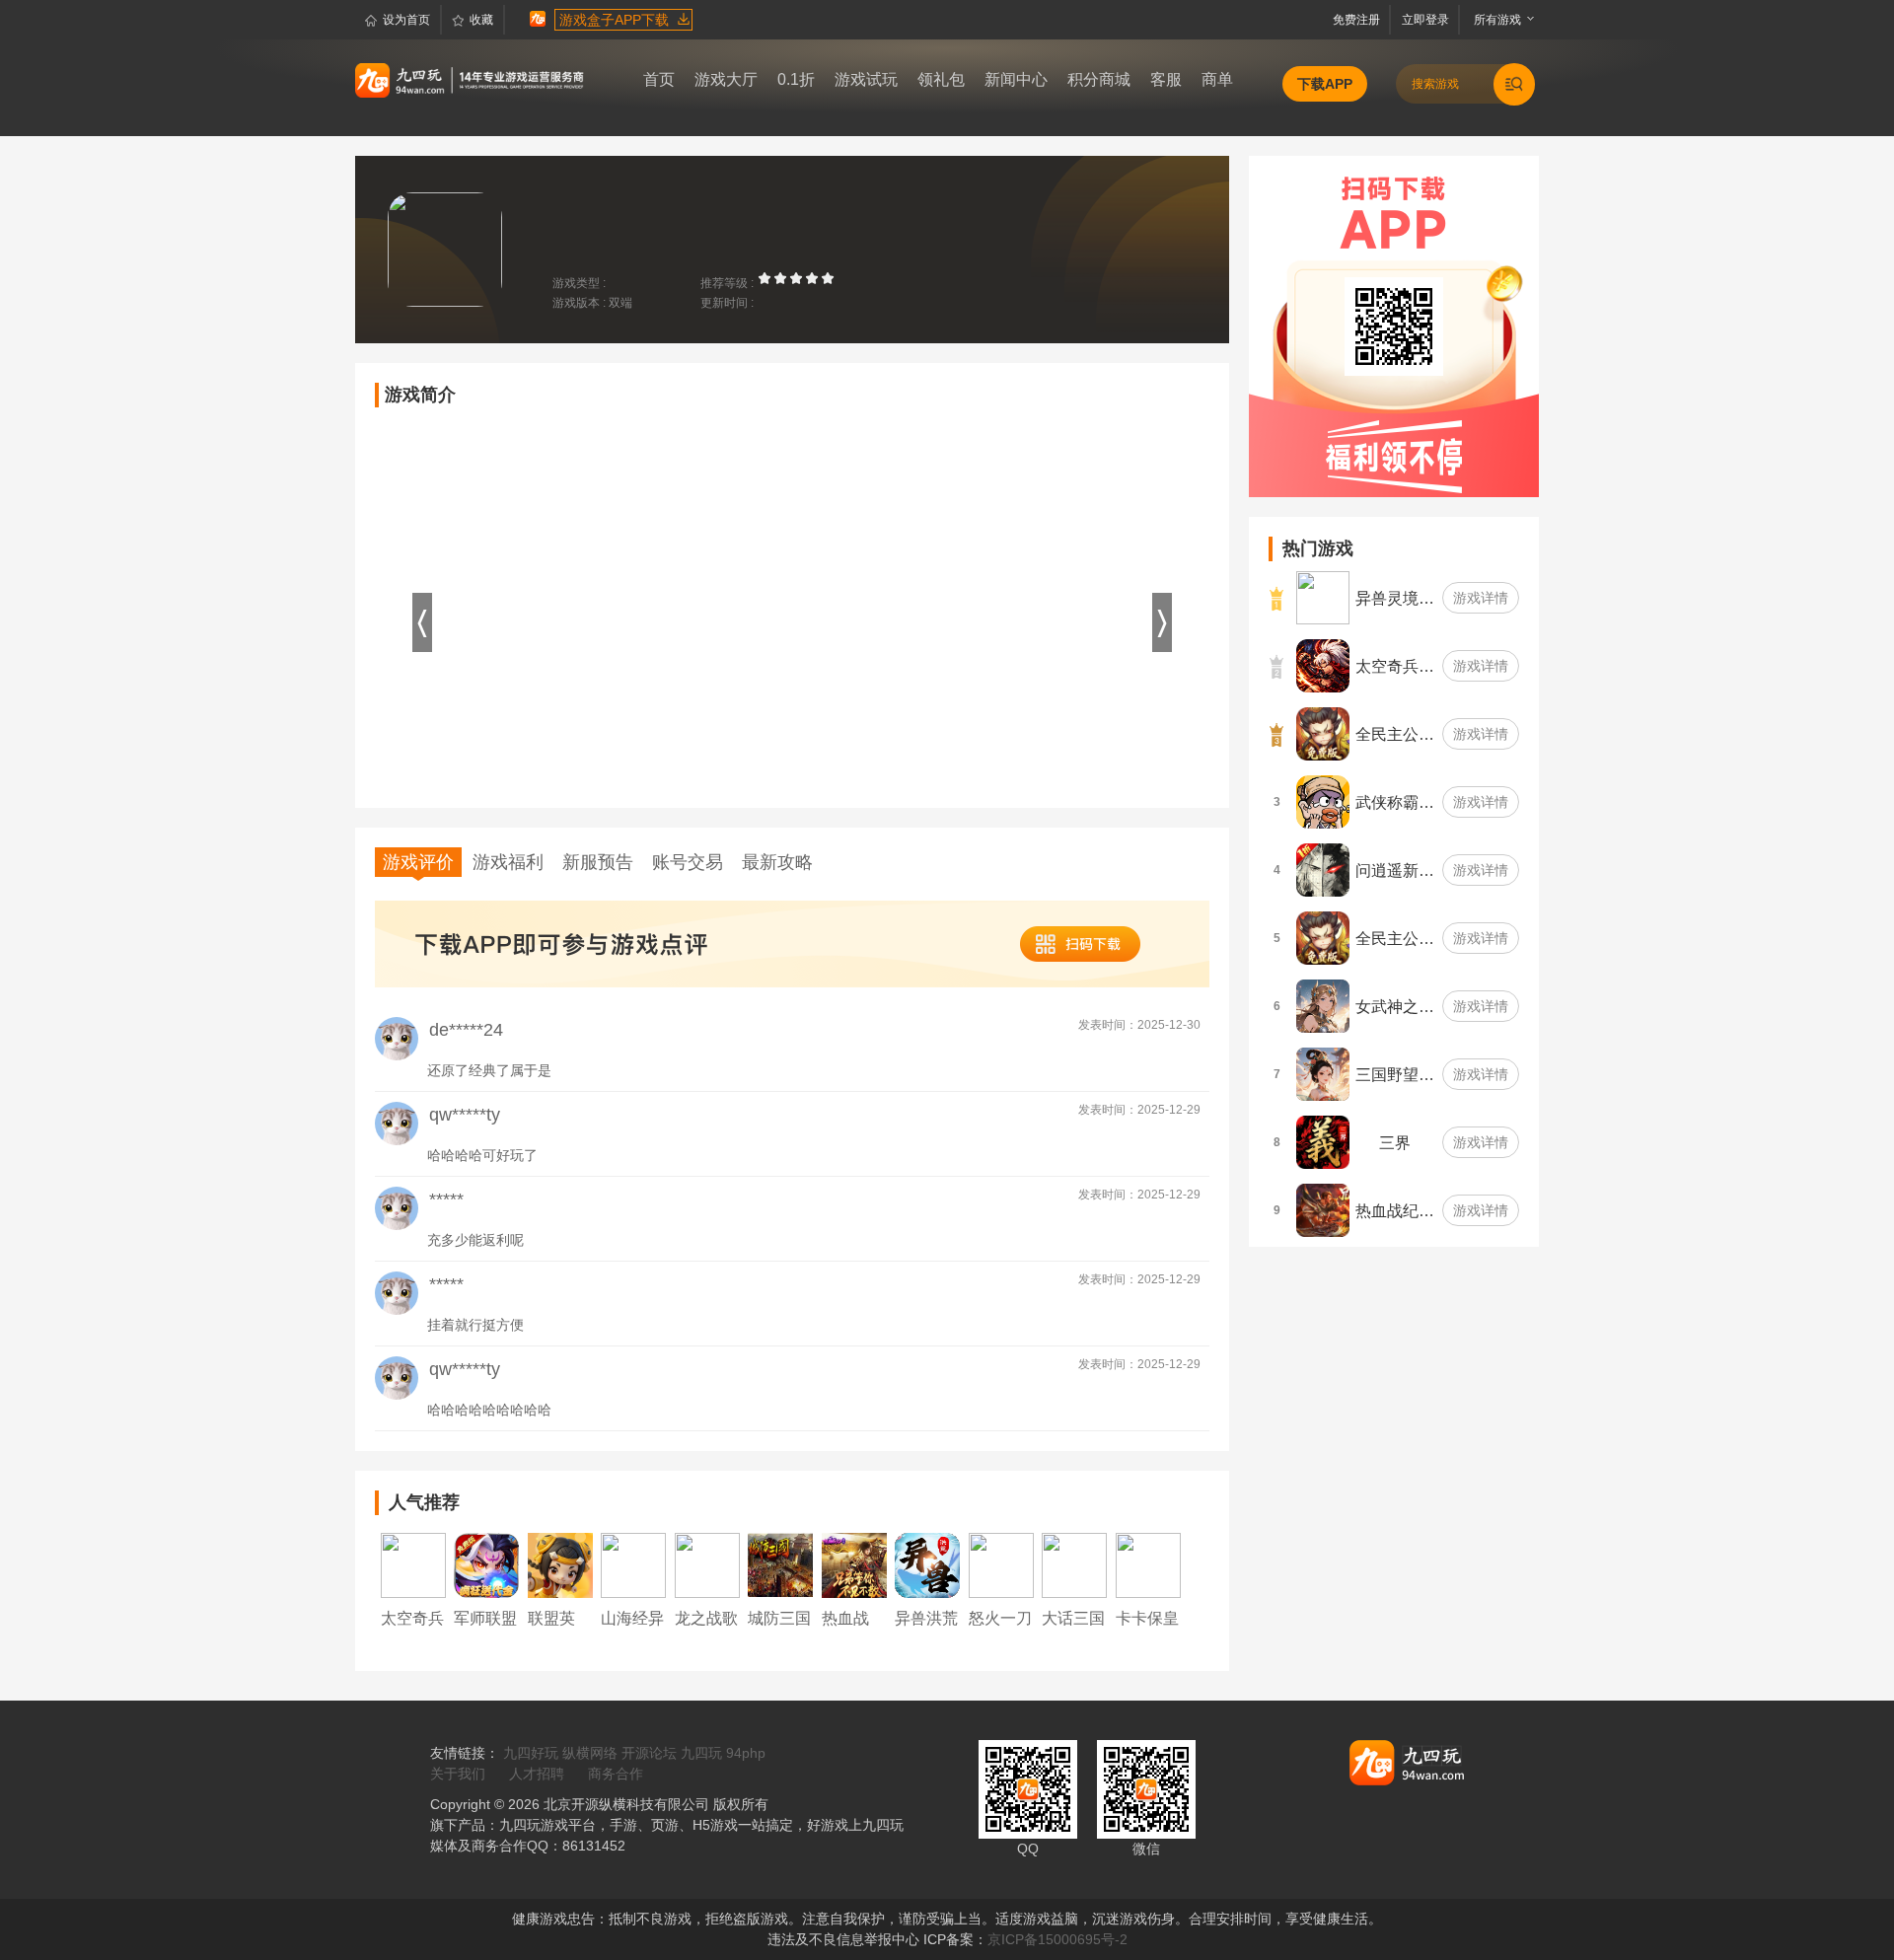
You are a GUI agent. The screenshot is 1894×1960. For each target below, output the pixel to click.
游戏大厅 (726, 79)
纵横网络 (590, 1753)
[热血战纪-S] (854, 1564)
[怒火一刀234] (1001, 1564)
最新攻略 (777, 862)
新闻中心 (1016, 79)
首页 (659, 79)
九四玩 (701, 1753)
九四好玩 (531, 1753)
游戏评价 (418, 862)
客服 (1166, 79)
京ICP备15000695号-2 (1057, 1939)
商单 (1217, 79)
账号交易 (688, 862)
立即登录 (1427, 20)
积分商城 (1099, 79)
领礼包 (941, 79)
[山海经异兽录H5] (633, 1564)
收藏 (481, 20)
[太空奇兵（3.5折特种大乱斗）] (413, 1564)
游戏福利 (508, 862)
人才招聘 (537, 1774)
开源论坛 (649, 1753)
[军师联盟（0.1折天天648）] (486, 1564)
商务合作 (616, 1774)
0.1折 (796, 79)
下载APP (1325, 84)
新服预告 (598, 862)
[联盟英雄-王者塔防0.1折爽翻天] (560, 1564)
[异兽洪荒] (927, 1564)
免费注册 (1359, 20)
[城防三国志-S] (780, 1564)
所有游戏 (1493, 20)
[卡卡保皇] (1148, 1564)
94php (746, 1753)
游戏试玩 (866, 79)
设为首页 (406, 20)
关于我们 (458, 1774)
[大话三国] (1074, 1564)
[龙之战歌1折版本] (707, 1564)
